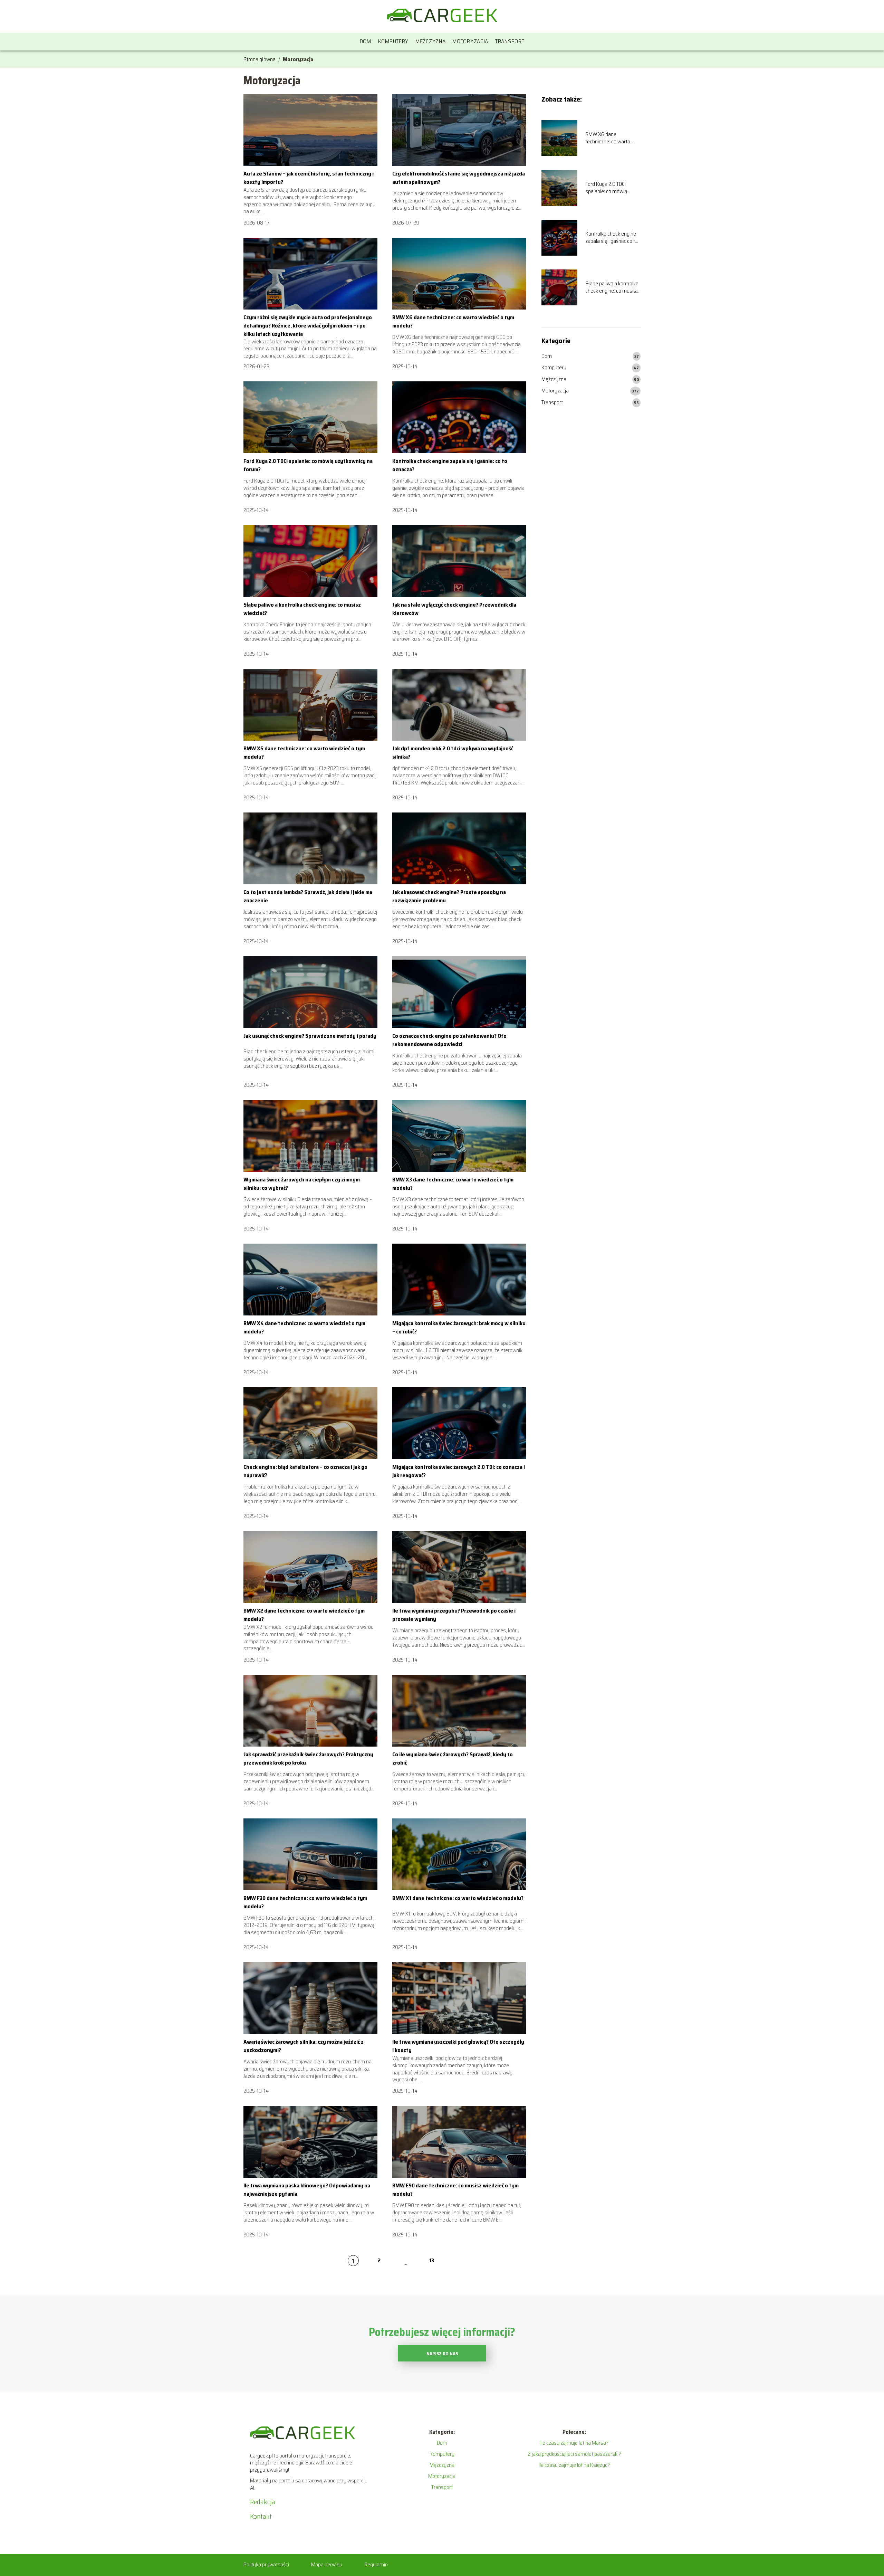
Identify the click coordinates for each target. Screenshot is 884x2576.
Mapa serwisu (327, 2564)
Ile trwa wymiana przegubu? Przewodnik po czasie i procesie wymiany (454, 1615)
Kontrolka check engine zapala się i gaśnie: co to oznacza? (450, 465)
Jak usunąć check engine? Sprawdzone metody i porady (310, 1036)
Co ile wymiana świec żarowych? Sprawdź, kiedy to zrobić (453, 1758)
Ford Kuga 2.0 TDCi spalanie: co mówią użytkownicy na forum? (308, 465)
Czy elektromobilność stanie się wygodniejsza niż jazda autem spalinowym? (459, 178)
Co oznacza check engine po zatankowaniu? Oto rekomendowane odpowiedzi (449, 1040)
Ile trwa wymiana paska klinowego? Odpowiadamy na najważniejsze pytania (307, 2190)
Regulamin (376, 2564)
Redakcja (263, 2502)
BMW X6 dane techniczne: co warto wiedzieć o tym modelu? (453, 321)
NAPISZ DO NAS (442, 2354)
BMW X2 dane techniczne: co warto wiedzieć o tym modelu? (304, 1615)
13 (432, 2260)
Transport (510, 41)
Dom (366, 41)
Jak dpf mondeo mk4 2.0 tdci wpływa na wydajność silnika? (453, 753)
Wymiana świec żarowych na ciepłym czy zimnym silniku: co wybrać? (302, 1184)
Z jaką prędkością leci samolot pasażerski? (574, 2454)
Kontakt (261, 2516)
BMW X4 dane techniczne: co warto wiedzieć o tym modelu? (304, 1327)
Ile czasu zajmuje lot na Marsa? (574, 2443)
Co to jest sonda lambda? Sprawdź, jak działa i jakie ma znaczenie (308, 896)
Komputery (393, 41)
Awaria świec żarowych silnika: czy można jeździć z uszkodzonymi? (304, 2046)
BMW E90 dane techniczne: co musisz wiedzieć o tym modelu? (455, 2190)
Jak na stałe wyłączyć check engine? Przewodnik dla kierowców (454, 609)
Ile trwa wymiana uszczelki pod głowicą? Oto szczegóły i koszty (458, 2046)
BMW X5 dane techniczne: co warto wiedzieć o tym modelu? (304, 753)
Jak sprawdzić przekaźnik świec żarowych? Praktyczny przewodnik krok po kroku (308, 1758)
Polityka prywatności (266, 2564)
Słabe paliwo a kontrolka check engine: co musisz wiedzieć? (302, 609)
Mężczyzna (430, 41)
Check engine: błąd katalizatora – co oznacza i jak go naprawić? (305, 1471)
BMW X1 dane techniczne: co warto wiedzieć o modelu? (458, 1898)
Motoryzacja (470, 41)
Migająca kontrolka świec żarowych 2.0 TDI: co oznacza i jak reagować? (459, 1471)
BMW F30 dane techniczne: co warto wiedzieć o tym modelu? (305, 1902)
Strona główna (260, 59)
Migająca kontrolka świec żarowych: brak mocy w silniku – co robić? (459, 1327)
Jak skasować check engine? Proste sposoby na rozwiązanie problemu (449, 896)
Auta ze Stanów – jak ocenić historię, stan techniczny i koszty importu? (309, 178)
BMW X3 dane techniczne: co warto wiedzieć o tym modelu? (453, 1184)
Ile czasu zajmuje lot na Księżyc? (574, 2465)
